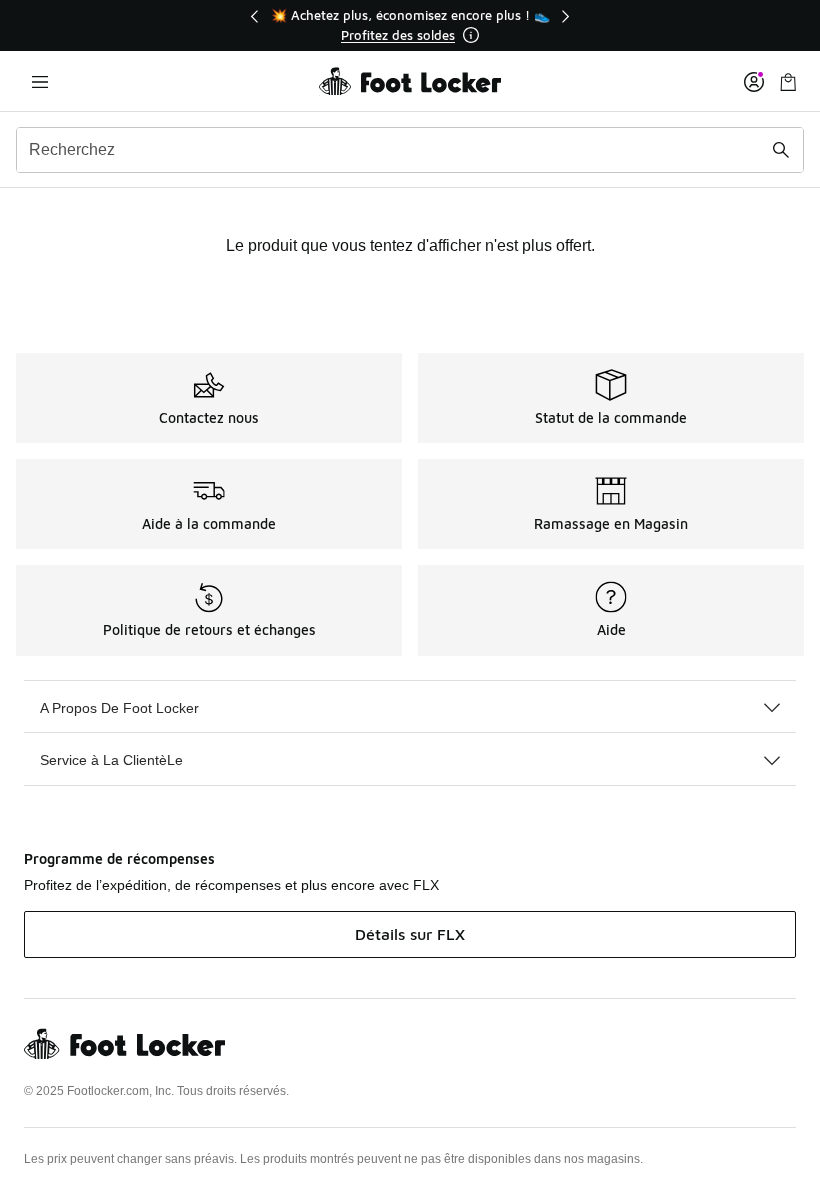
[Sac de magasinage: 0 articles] (788, 81)
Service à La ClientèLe (111, 760)
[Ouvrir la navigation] (40, 81)
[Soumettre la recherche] (781, 150)
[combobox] (410, 150)
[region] (410, 25)
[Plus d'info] (471, 35)
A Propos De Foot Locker (119, 708)
